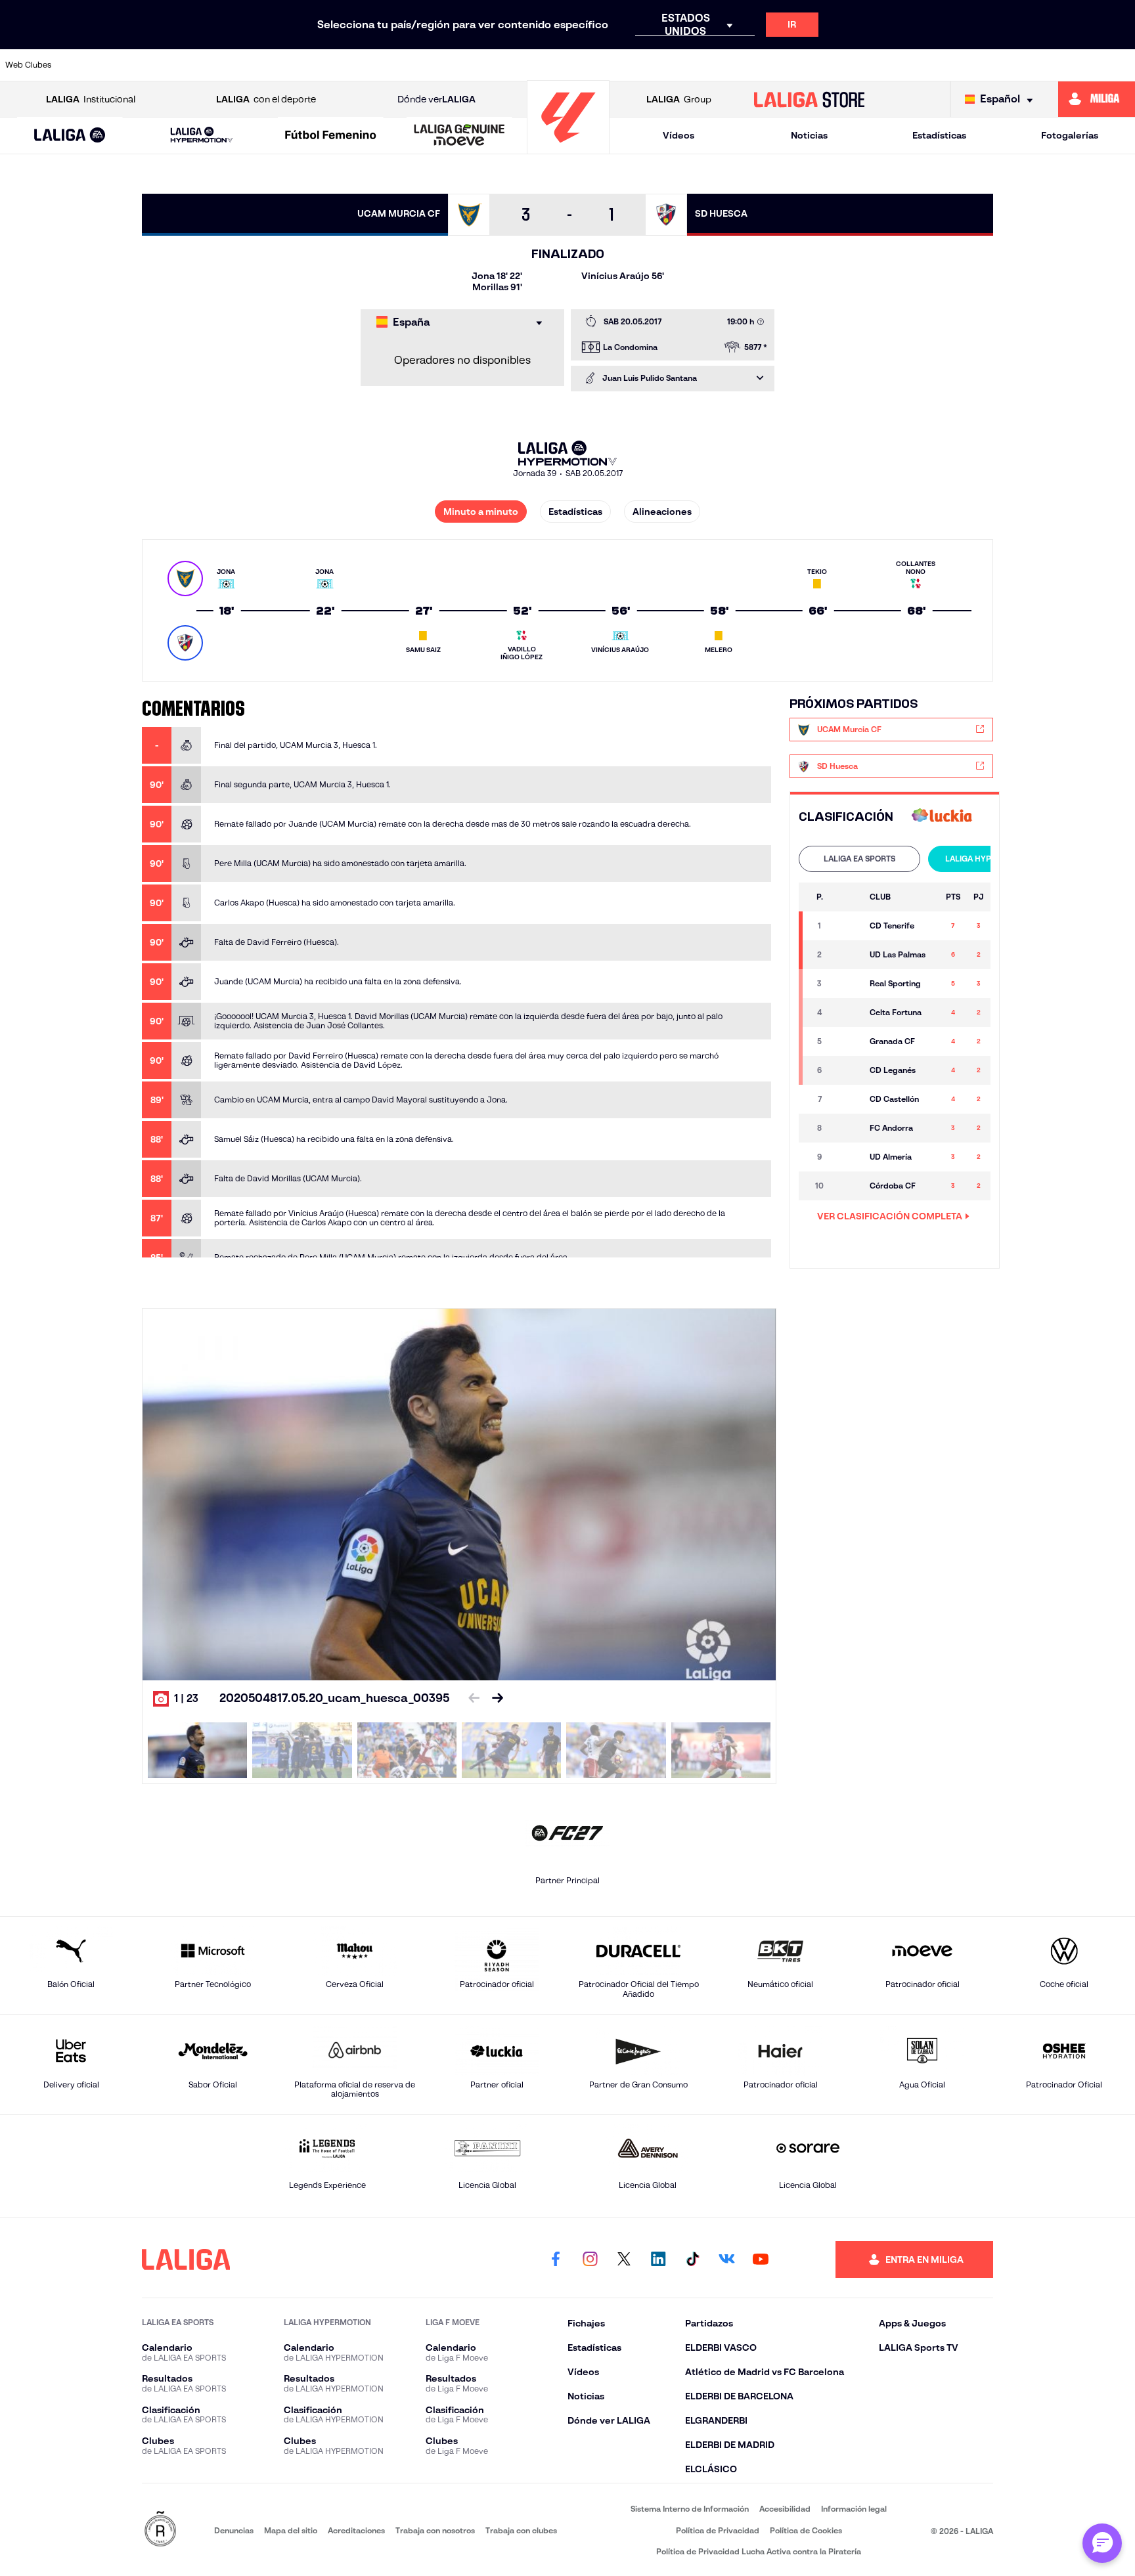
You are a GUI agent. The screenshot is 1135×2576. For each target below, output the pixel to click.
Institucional (91, 99)
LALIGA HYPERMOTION (989, 859)
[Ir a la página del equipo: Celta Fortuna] (847, 1013)
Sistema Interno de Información (690, 2509)
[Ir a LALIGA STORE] (810, 99)
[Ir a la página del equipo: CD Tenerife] (847, 926)
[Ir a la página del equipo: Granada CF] (847, 1041)
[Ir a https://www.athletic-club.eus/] (95, 65)
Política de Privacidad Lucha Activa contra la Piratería (759, 2551)
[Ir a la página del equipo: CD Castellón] (847, 1099)
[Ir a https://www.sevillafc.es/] (1012, 65)
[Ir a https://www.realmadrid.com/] (904, 65)
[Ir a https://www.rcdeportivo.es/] (742, 65)
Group (679, 99)
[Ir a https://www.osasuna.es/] (203, 65)
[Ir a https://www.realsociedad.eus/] (958, 65)
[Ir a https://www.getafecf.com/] (473, 65)
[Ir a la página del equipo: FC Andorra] (847, 1128)
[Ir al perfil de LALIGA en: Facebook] (556, 2259)
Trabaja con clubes (521, 2530)
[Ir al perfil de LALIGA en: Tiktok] (692, 2259)
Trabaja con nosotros (435, 2530)
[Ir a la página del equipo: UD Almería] (847, 1157)
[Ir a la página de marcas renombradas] (160, 2530)
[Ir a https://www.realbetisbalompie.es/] (851, 65)
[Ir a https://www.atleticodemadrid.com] (149, 65)
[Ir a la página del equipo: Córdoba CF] (847, 1186)
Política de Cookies (806, 2530)
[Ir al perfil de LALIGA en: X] (624, 2259)
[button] (70, 136)
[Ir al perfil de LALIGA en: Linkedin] (658, 2259)
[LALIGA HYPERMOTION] (201, 136)
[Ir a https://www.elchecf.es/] (365, 65)
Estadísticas (939, 135)
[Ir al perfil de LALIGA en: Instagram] (590, 2259)
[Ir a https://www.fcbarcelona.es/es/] (419, 65)
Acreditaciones (356, 2530)
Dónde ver (436, 99)
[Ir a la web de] (942, 817)
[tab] (859, 859)
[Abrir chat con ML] (1102, 2543)
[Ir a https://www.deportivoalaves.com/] (311, 65)
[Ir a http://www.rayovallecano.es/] (688, 65)
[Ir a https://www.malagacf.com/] (581, 65)
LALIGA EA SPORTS (859, 859)
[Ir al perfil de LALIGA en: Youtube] (761, 2259)
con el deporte (266, 99)
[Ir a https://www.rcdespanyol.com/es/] (796, 65)
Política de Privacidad (718, 2530)
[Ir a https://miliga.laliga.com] (1097, 99)
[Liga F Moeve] (331, 136)
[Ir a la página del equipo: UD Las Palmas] (847, 955)
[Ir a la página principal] (568, 148)
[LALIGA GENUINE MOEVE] (459, 136)
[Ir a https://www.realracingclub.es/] (634, 65)
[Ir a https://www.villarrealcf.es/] (1120, 65)
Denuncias (234, 2530)
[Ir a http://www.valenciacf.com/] (1066, 65)
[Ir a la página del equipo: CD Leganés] (847, 1070)
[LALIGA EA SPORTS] (70, 136)
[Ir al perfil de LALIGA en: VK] (726, 2259)
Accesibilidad (785, 2509)
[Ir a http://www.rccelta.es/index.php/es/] (257, 65)
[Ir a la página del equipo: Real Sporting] (847, 984)
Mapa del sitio (291, 2530)
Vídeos (679, 135)
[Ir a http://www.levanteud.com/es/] (527, 65)
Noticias (809, 135)
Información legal (854, 2509)
